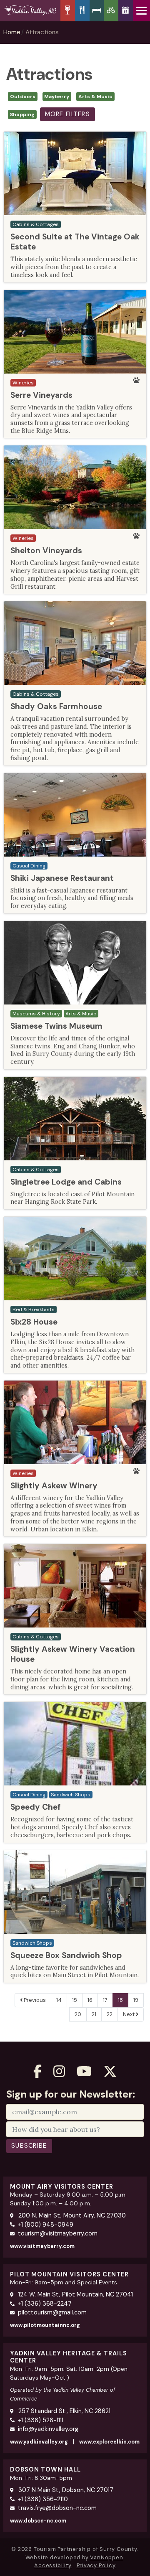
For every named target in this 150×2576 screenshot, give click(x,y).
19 (136, 2000)
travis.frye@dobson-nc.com (57, 2508)
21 (94, 2014)
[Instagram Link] (59, 2071)
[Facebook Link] (37, 2071)
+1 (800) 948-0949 (46, 2225)
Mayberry (57, 97)
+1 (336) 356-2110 (43, 2499)
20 (78, 2014)
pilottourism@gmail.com (52, 2312)
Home (12, 32)
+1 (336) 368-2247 (45, 2304)
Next (129, 2014)
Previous (34, 2000)
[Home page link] (30, 10)
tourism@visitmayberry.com (58, 2233)
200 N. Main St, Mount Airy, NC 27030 (71, 2215)
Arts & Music (95, 97)
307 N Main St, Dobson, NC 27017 (65, 2490)
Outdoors (23, 97)
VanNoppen (106, 2557)
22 (110, 2014)
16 (90, 2000)
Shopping (22, 114)
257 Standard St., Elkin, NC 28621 (64, 2411)
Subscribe (29, 2146)
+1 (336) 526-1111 (41, 2420)
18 (120, 2000)
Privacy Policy (96, 2565)
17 (105, 2000)
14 (59, 2000)
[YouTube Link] (84, 2071)
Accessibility (53, 2565)
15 (75, 2000)
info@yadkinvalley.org (48, 2429)
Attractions (42, 32)
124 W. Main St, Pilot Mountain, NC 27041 (75, 2294)
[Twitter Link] (110, 2071)
